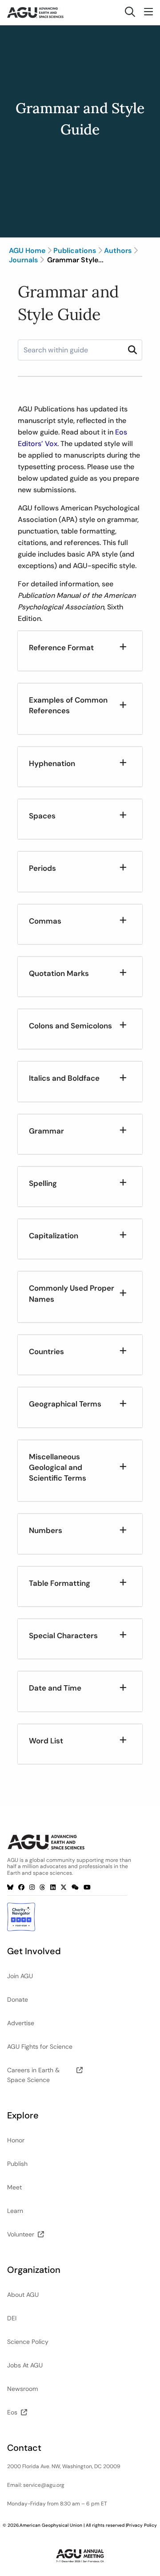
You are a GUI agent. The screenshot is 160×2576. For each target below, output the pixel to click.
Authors (118, 251)
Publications (75, 251)
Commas (45, 921)
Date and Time (55, 1688)
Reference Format (61, 648)
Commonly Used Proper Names (72, 1293)
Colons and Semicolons (70, 1026)
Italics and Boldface (64, 1078)
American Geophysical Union (51, 2525)
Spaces (42, 816)
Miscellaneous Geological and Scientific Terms (58, 1468)
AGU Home (27, 251)
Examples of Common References (68, 705)
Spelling (43, 1183)
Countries (46, 1351)
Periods (42, 868)
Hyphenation (52, 763)
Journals (23, 260)
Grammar (46, 1131)
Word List (46, 1741)
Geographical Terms (65, 1404)
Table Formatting (60, 1583)
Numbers (46, 1530)
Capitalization (54, 1236)
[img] (132, 350)
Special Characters (63, 1636)
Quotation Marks (59, 973)
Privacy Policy (142, 2525)
